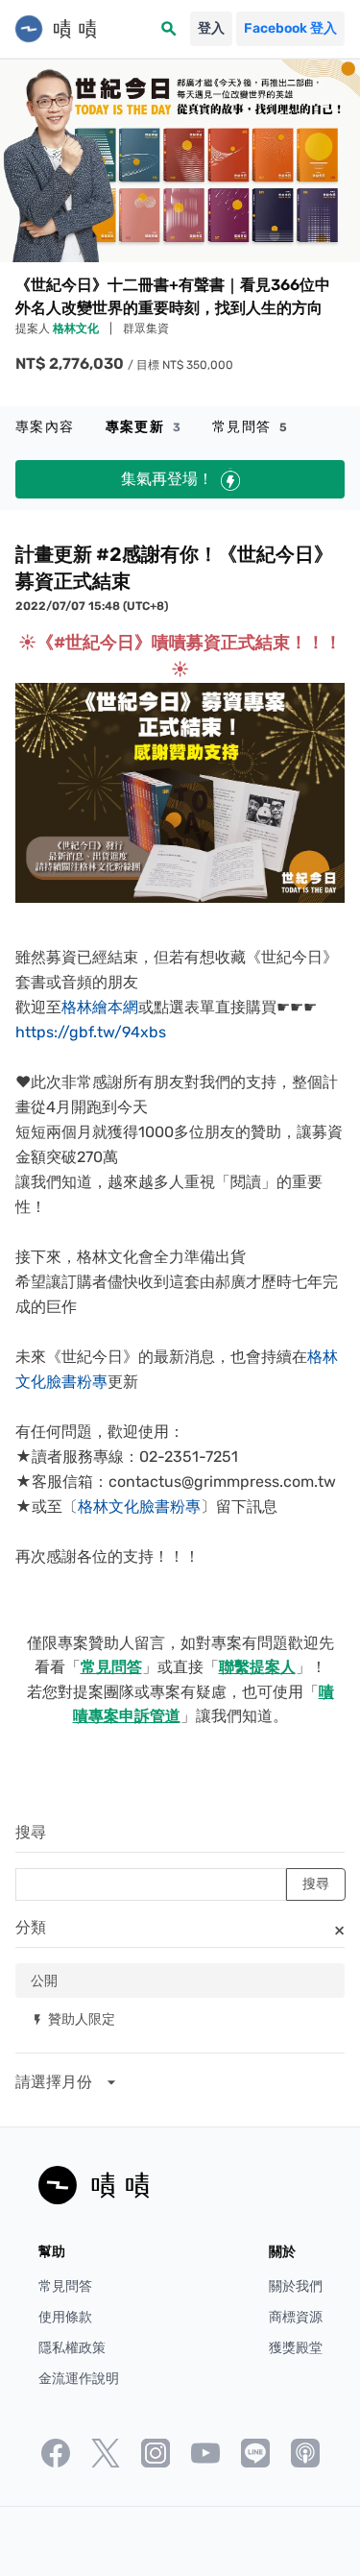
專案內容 (45, 427)
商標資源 (296, 2317)
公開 (44, 1980)
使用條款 (65, 2317)
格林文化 (77, 328)
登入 (211, 28)
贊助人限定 (73, 2018)
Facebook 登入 (290, 28)
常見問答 (250, 427)
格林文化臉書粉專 (139, 1507)
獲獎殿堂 (296, 2348)
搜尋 (31, 1832)
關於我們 (296, 2286)
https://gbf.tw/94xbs (91, 1032)
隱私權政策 (72, 2348)
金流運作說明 (79, 2379)
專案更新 (144, 427)
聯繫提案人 (257, 1667)
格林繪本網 (100, 1007)
